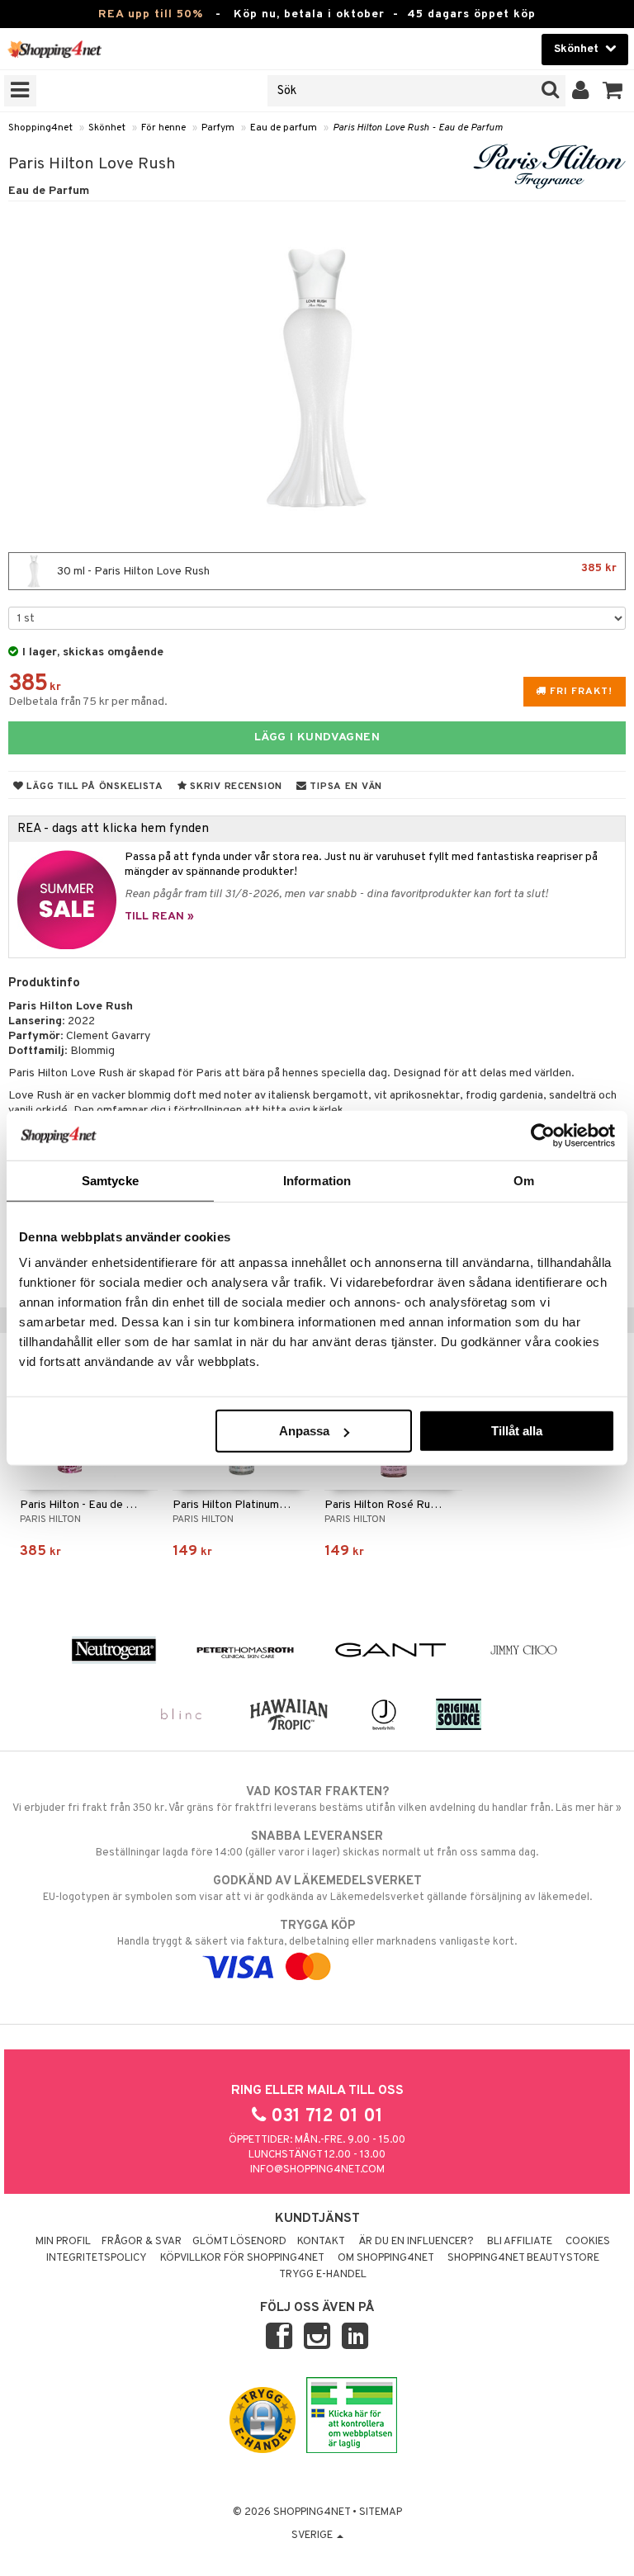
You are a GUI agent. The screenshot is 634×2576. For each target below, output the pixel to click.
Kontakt (321, 2242)
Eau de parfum (284, 128)
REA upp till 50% (151, 14)
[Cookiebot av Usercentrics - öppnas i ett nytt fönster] (543, 1135)
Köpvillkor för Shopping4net (242, 2258)
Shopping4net (40, 128)
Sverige (313, 2536)
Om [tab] (524, 1180)
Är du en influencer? (416, 2242)
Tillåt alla (517, 1431)
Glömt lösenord (239, 2242)
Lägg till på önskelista (94, 787)
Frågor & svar (142, 2242)
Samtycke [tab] (110, 1180)
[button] (613, 91)
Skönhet (107, 128)
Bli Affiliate (520, 2242)
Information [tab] (317, 1180)
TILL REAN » (159, 917)
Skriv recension (235, 787)
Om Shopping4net (386, 2258)
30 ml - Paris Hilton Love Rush (336, 570)
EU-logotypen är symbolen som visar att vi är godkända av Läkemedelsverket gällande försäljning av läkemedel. (317, 1889)
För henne (163, 128)
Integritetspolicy (97, 2258)
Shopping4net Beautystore (523, 2258)
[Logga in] (581, 91)
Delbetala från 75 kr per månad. (88, 702)
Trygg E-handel (323, 2275)
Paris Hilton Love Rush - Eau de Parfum (418, 128)
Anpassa (304, 1431)
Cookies (588, 2242)
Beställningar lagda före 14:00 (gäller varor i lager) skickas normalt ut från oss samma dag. (317, 1844)
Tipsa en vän (345, 787)
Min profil (63, 2242)
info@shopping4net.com (317, 2170)
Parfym (218, 128)
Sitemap (381, 2512)
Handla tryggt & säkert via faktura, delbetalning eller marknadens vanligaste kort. (317, 1933)
